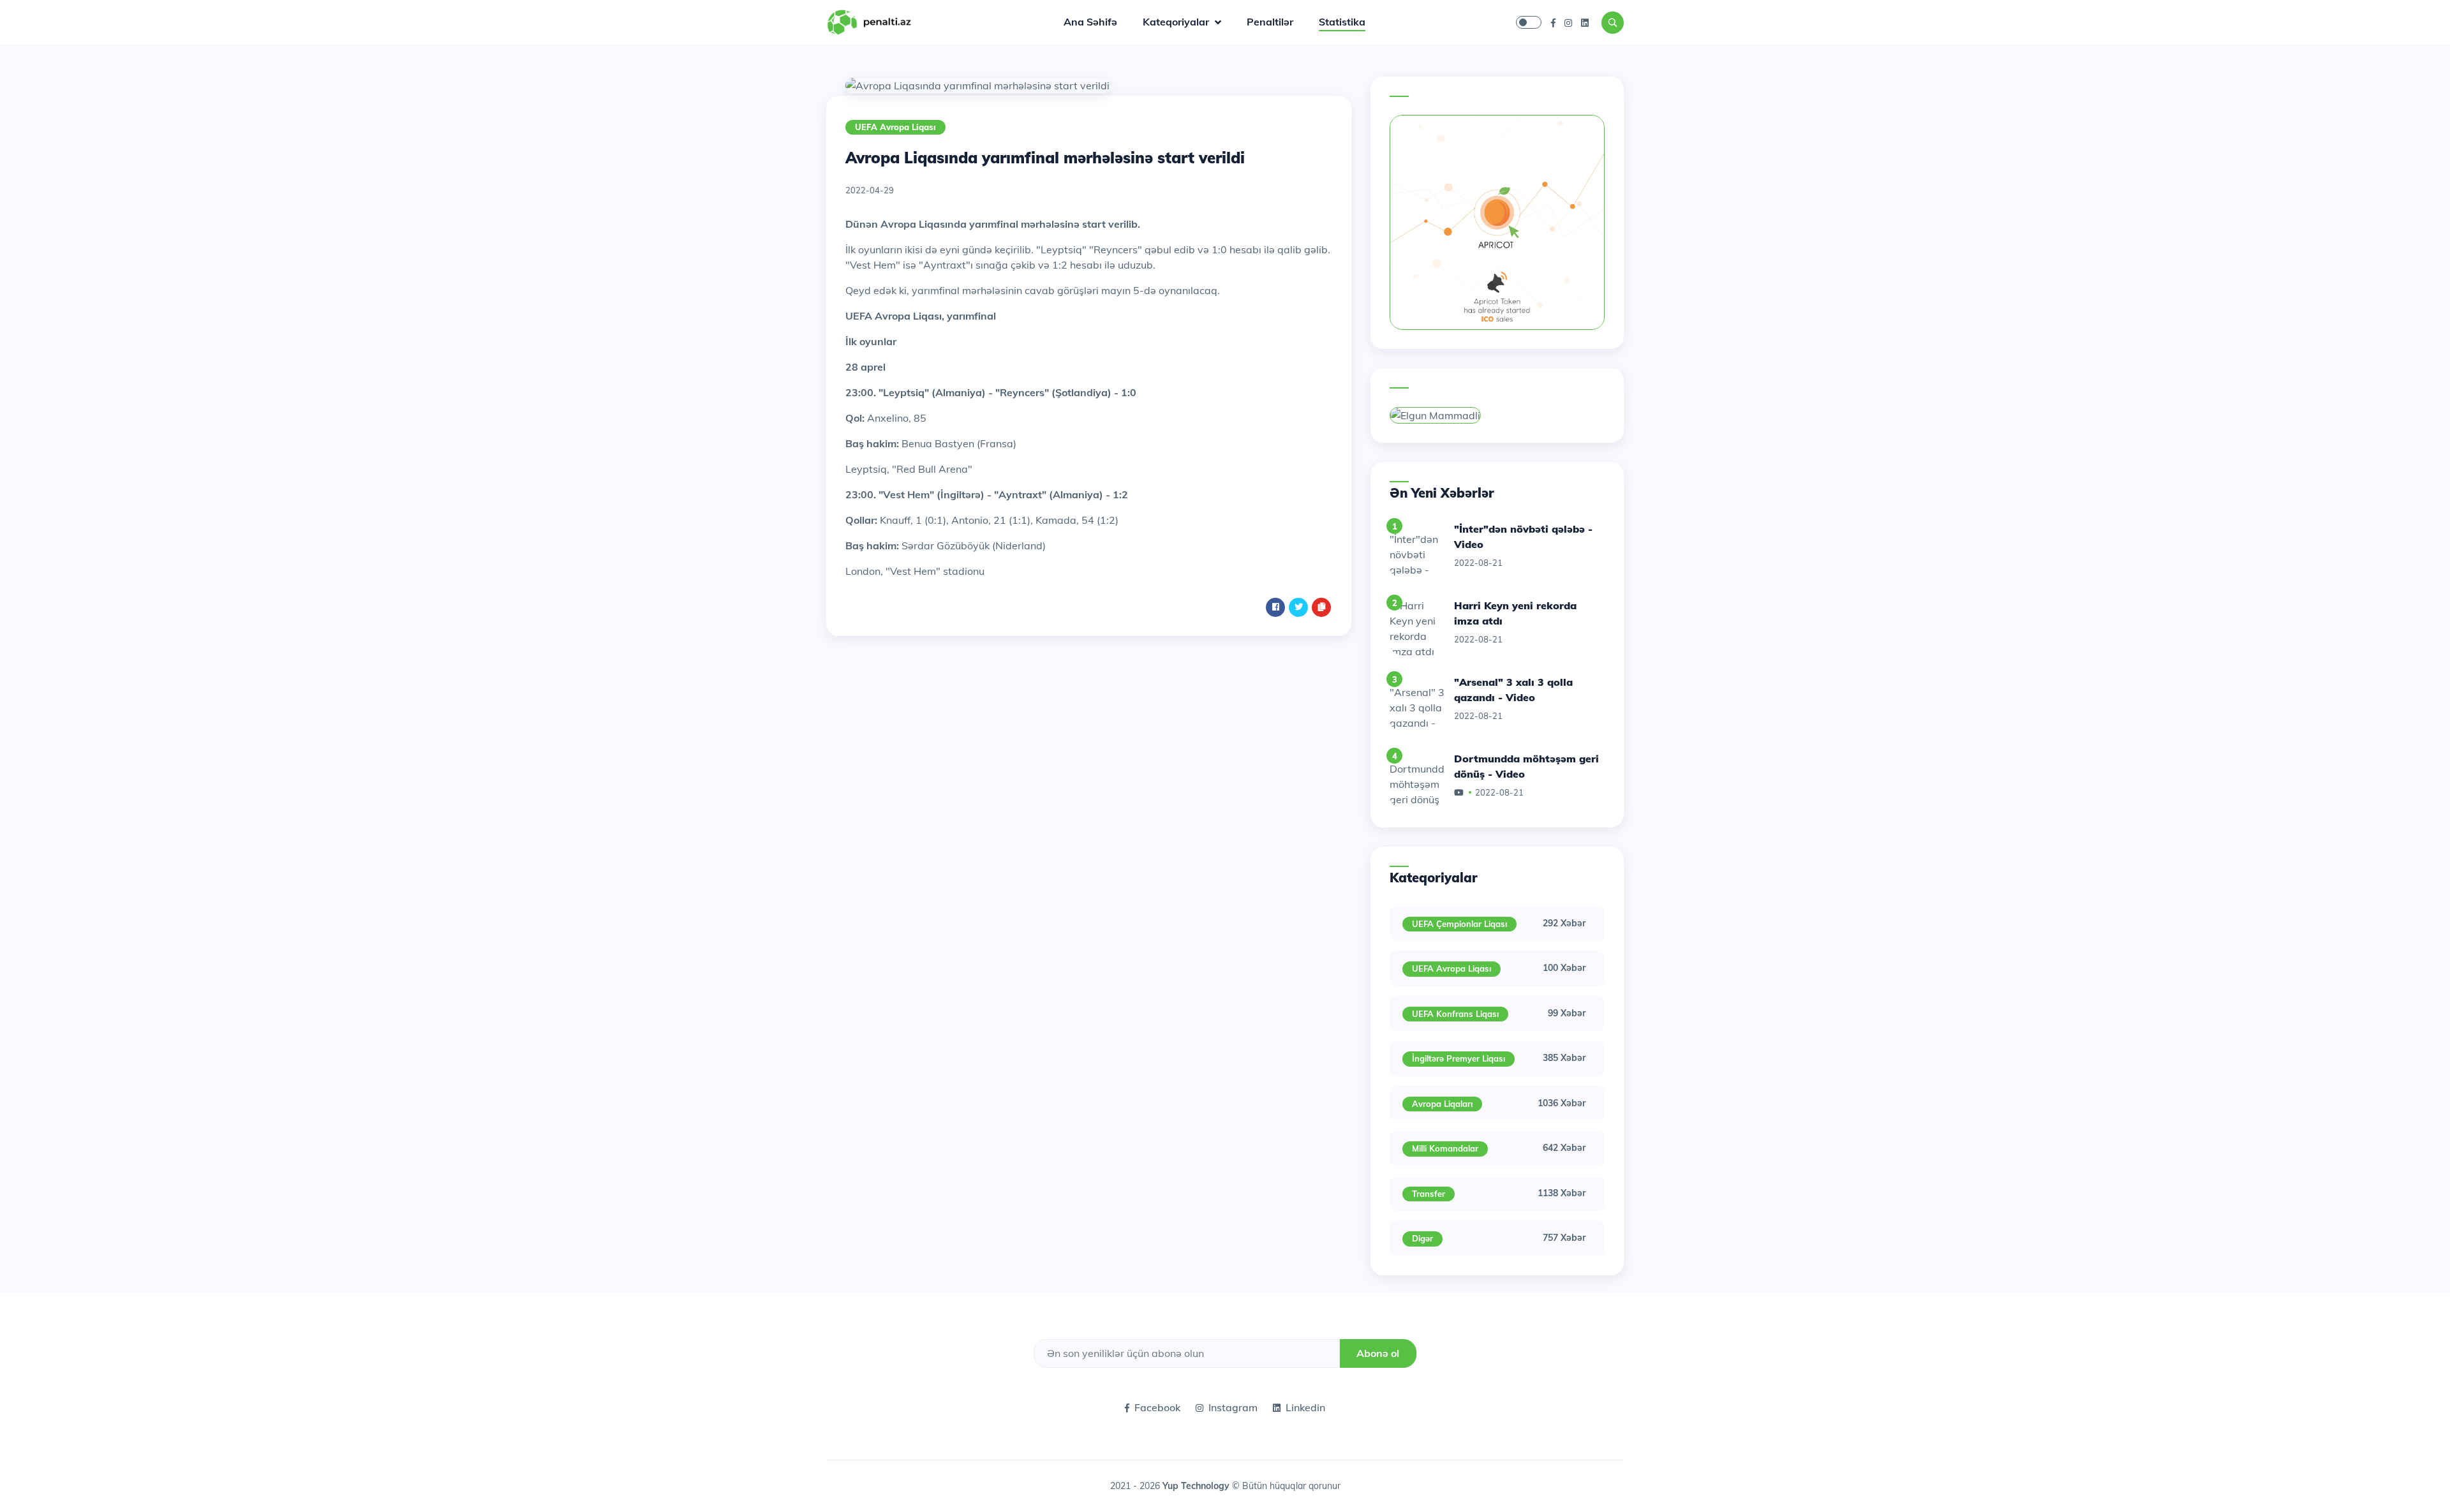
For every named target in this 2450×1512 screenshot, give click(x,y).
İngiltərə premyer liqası (1459, 1058)
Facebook (1157, 1407)
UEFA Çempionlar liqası (1459, 924)
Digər (1422, 1238)
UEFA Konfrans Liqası (1455, 1014)
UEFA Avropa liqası (895, 127)
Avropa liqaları (1442, 1104)
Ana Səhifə (1090, 22)
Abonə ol (1378, 1353)
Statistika (1342, 22)
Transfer (1429, 1194)
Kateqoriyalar (1177, 22)
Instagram (1233, 1407)
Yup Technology (1197, 1486)
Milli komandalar (1445, 1148)
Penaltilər (1270, 22)
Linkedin (1305, 1407)
